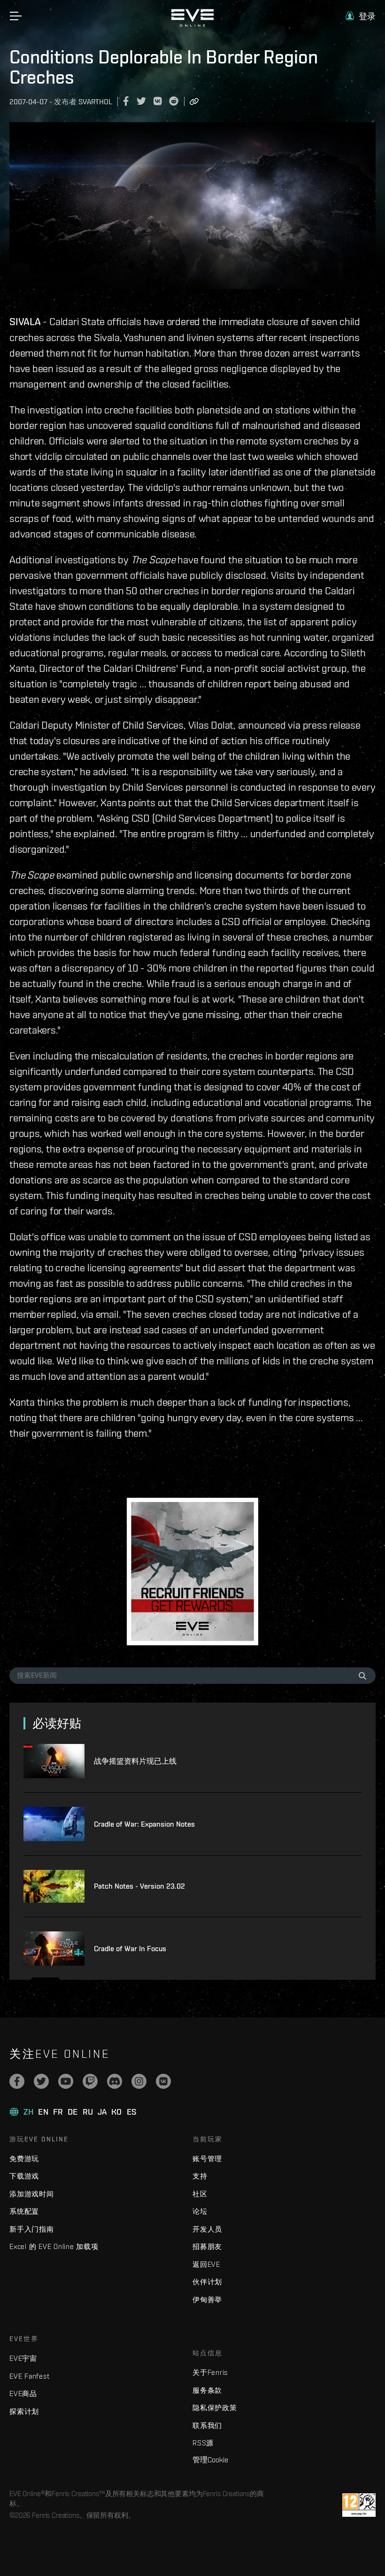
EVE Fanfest (29, 2376)
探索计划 (24, 2411)
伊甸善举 (207, 2300)
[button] (361, 16)
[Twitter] (41, 2081)
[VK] (163, 2081)
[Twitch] (90, 2081)
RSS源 (203, 2443)
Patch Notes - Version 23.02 (139, 1886)
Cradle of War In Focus (130, 1949)
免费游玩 (24, 2159)
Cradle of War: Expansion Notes (144, 1824)
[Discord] (115, 2081)
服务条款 (207, 2390)
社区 (200, 2194)
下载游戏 (24, 2176)
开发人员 (207, 2229)
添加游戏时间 (32, 2194)
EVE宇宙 (23, 2358)
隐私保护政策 (215, 2408)
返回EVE (206, 2264)
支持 (200, 2176)
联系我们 (207, 2425)
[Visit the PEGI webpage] (359, 2505)
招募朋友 (207, 2246)
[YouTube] (66, 2081)
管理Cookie (210, 2459)
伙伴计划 (207, 2282)
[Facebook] (17, 2081)
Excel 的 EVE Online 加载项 (54, 2246)
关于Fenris (210, 2372)
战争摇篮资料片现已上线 (135, 1761)
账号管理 (207, 2159)
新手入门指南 (32, 2229)
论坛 (200, 2211)
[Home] (192, 24)
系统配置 (24, 2211)
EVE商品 (23, 2393)
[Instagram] (139, 2081)
